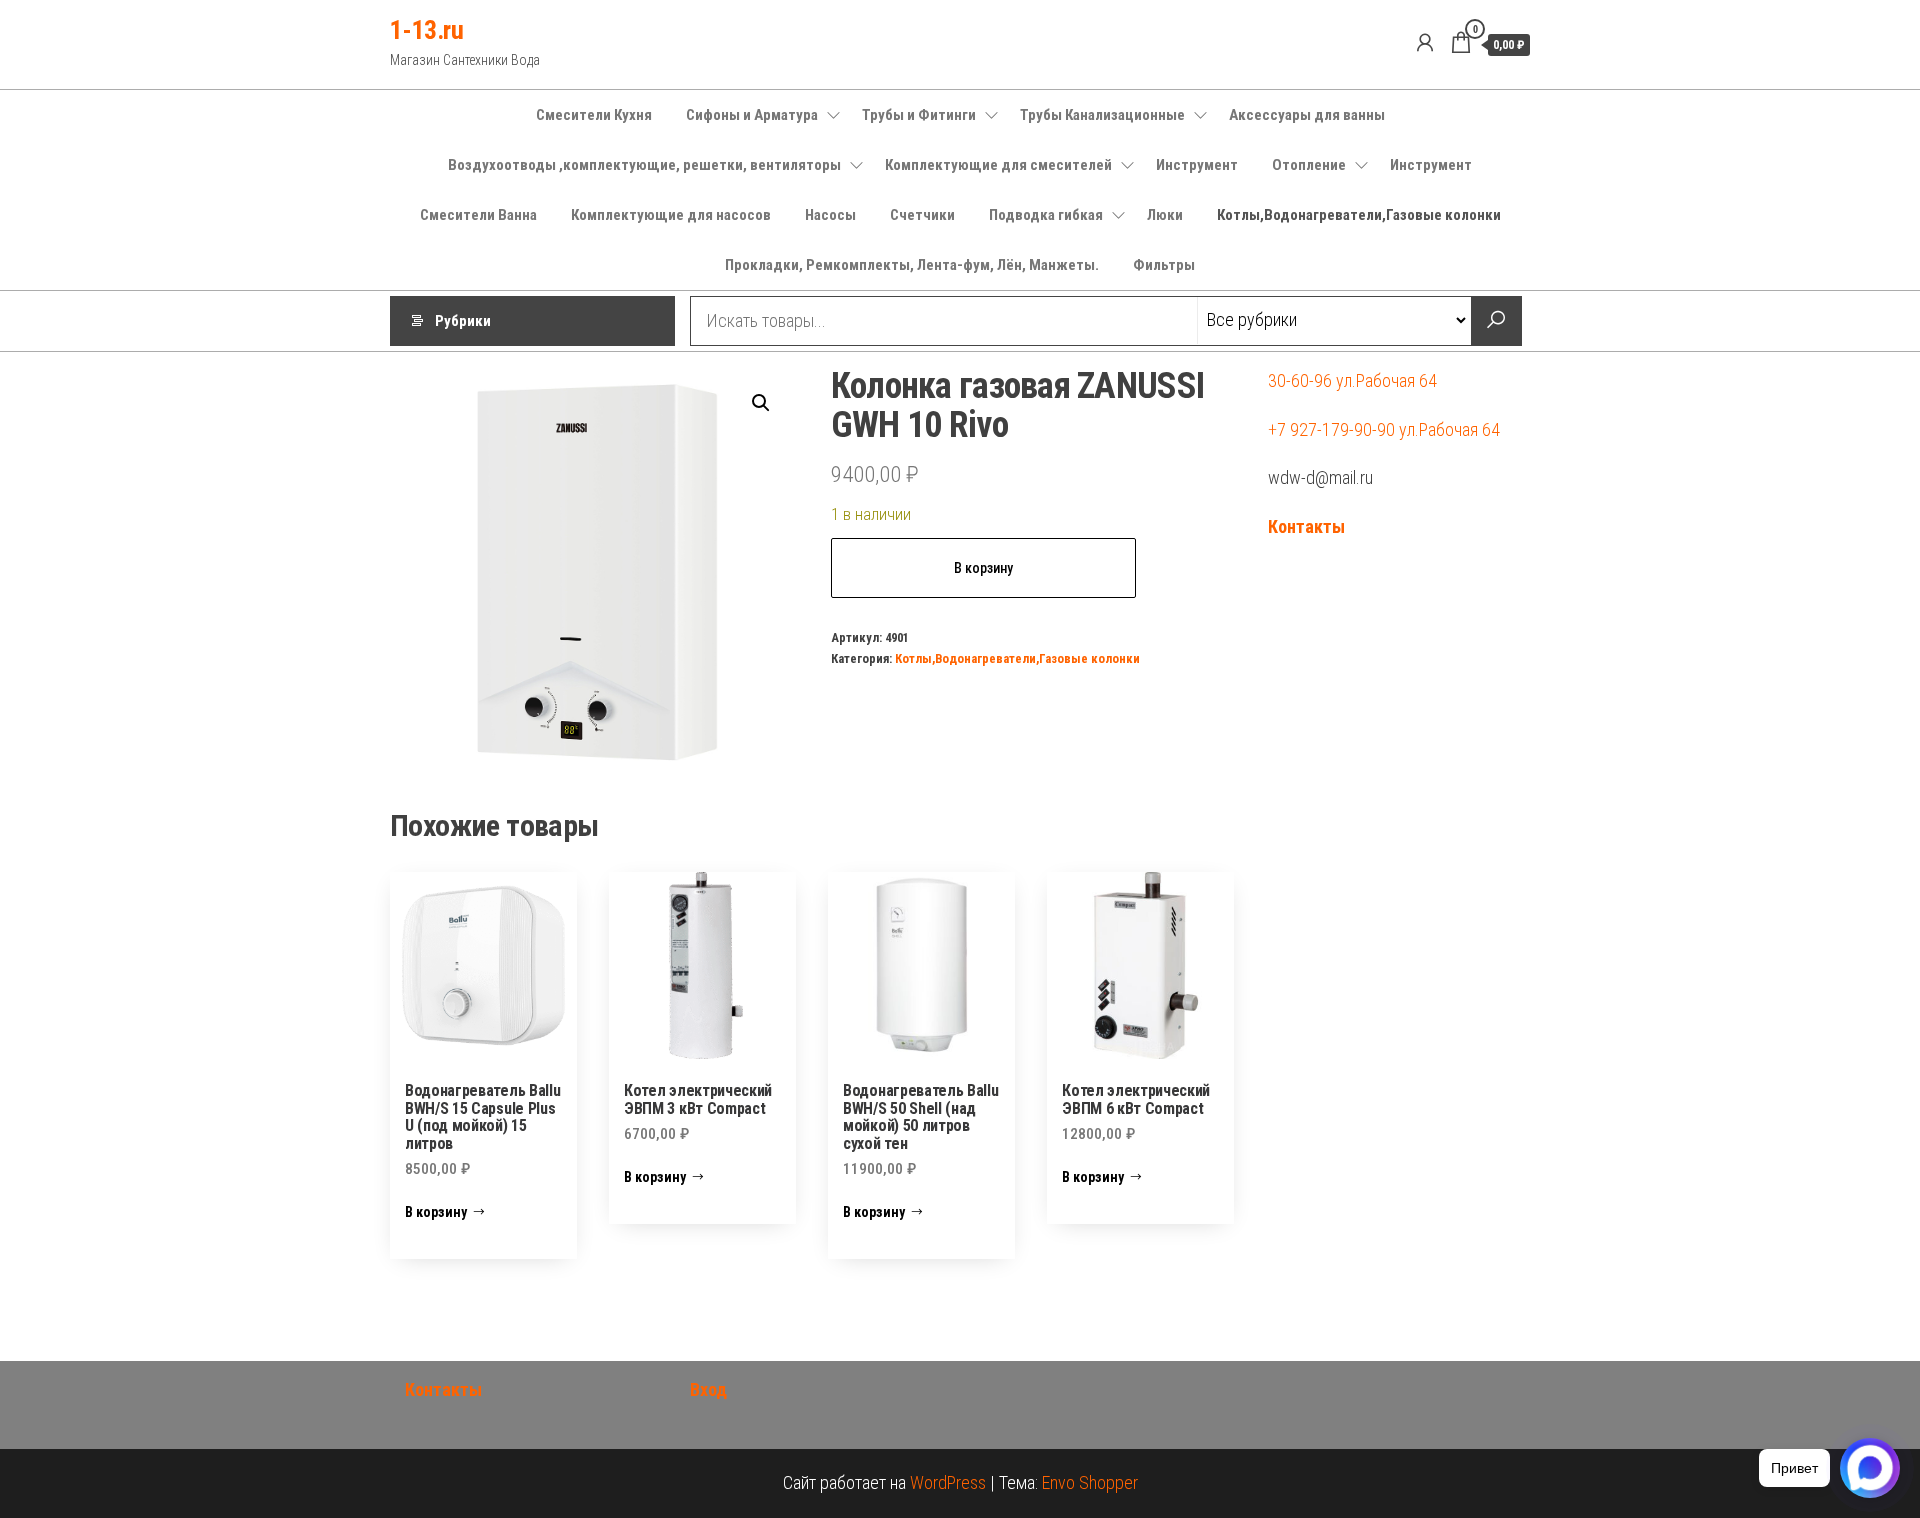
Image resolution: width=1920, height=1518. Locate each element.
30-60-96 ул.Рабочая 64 (1352, 380)
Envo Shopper (1090, 1482)
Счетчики (922, 215)
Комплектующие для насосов (671, 215)
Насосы (830, 215)
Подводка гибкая (1046, 215)
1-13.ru (426, 30)
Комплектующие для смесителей (998, 165)
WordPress (948, 1482)
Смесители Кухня (594, 115)
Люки (1165, 215)
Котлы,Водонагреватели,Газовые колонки (1359, 215)
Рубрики (463, 321)
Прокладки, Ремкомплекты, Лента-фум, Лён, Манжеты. (912, 265)
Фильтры (1164, 265)
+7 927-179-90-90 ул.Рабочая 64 (1384, 429)
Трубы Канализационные (1102, 115)
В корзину (983, 568)
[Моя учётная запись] (1425, 43)
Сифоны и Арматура (752, 115)
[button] (761, 403)
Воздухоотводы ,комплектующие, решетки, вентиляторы (644, 165)
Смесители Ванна (478, 215)
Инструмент (1197, 165)
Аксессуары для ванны (1307, 115)
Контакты (1306, 526)
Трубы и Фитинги (919, 115)
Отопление (1309, 165)
